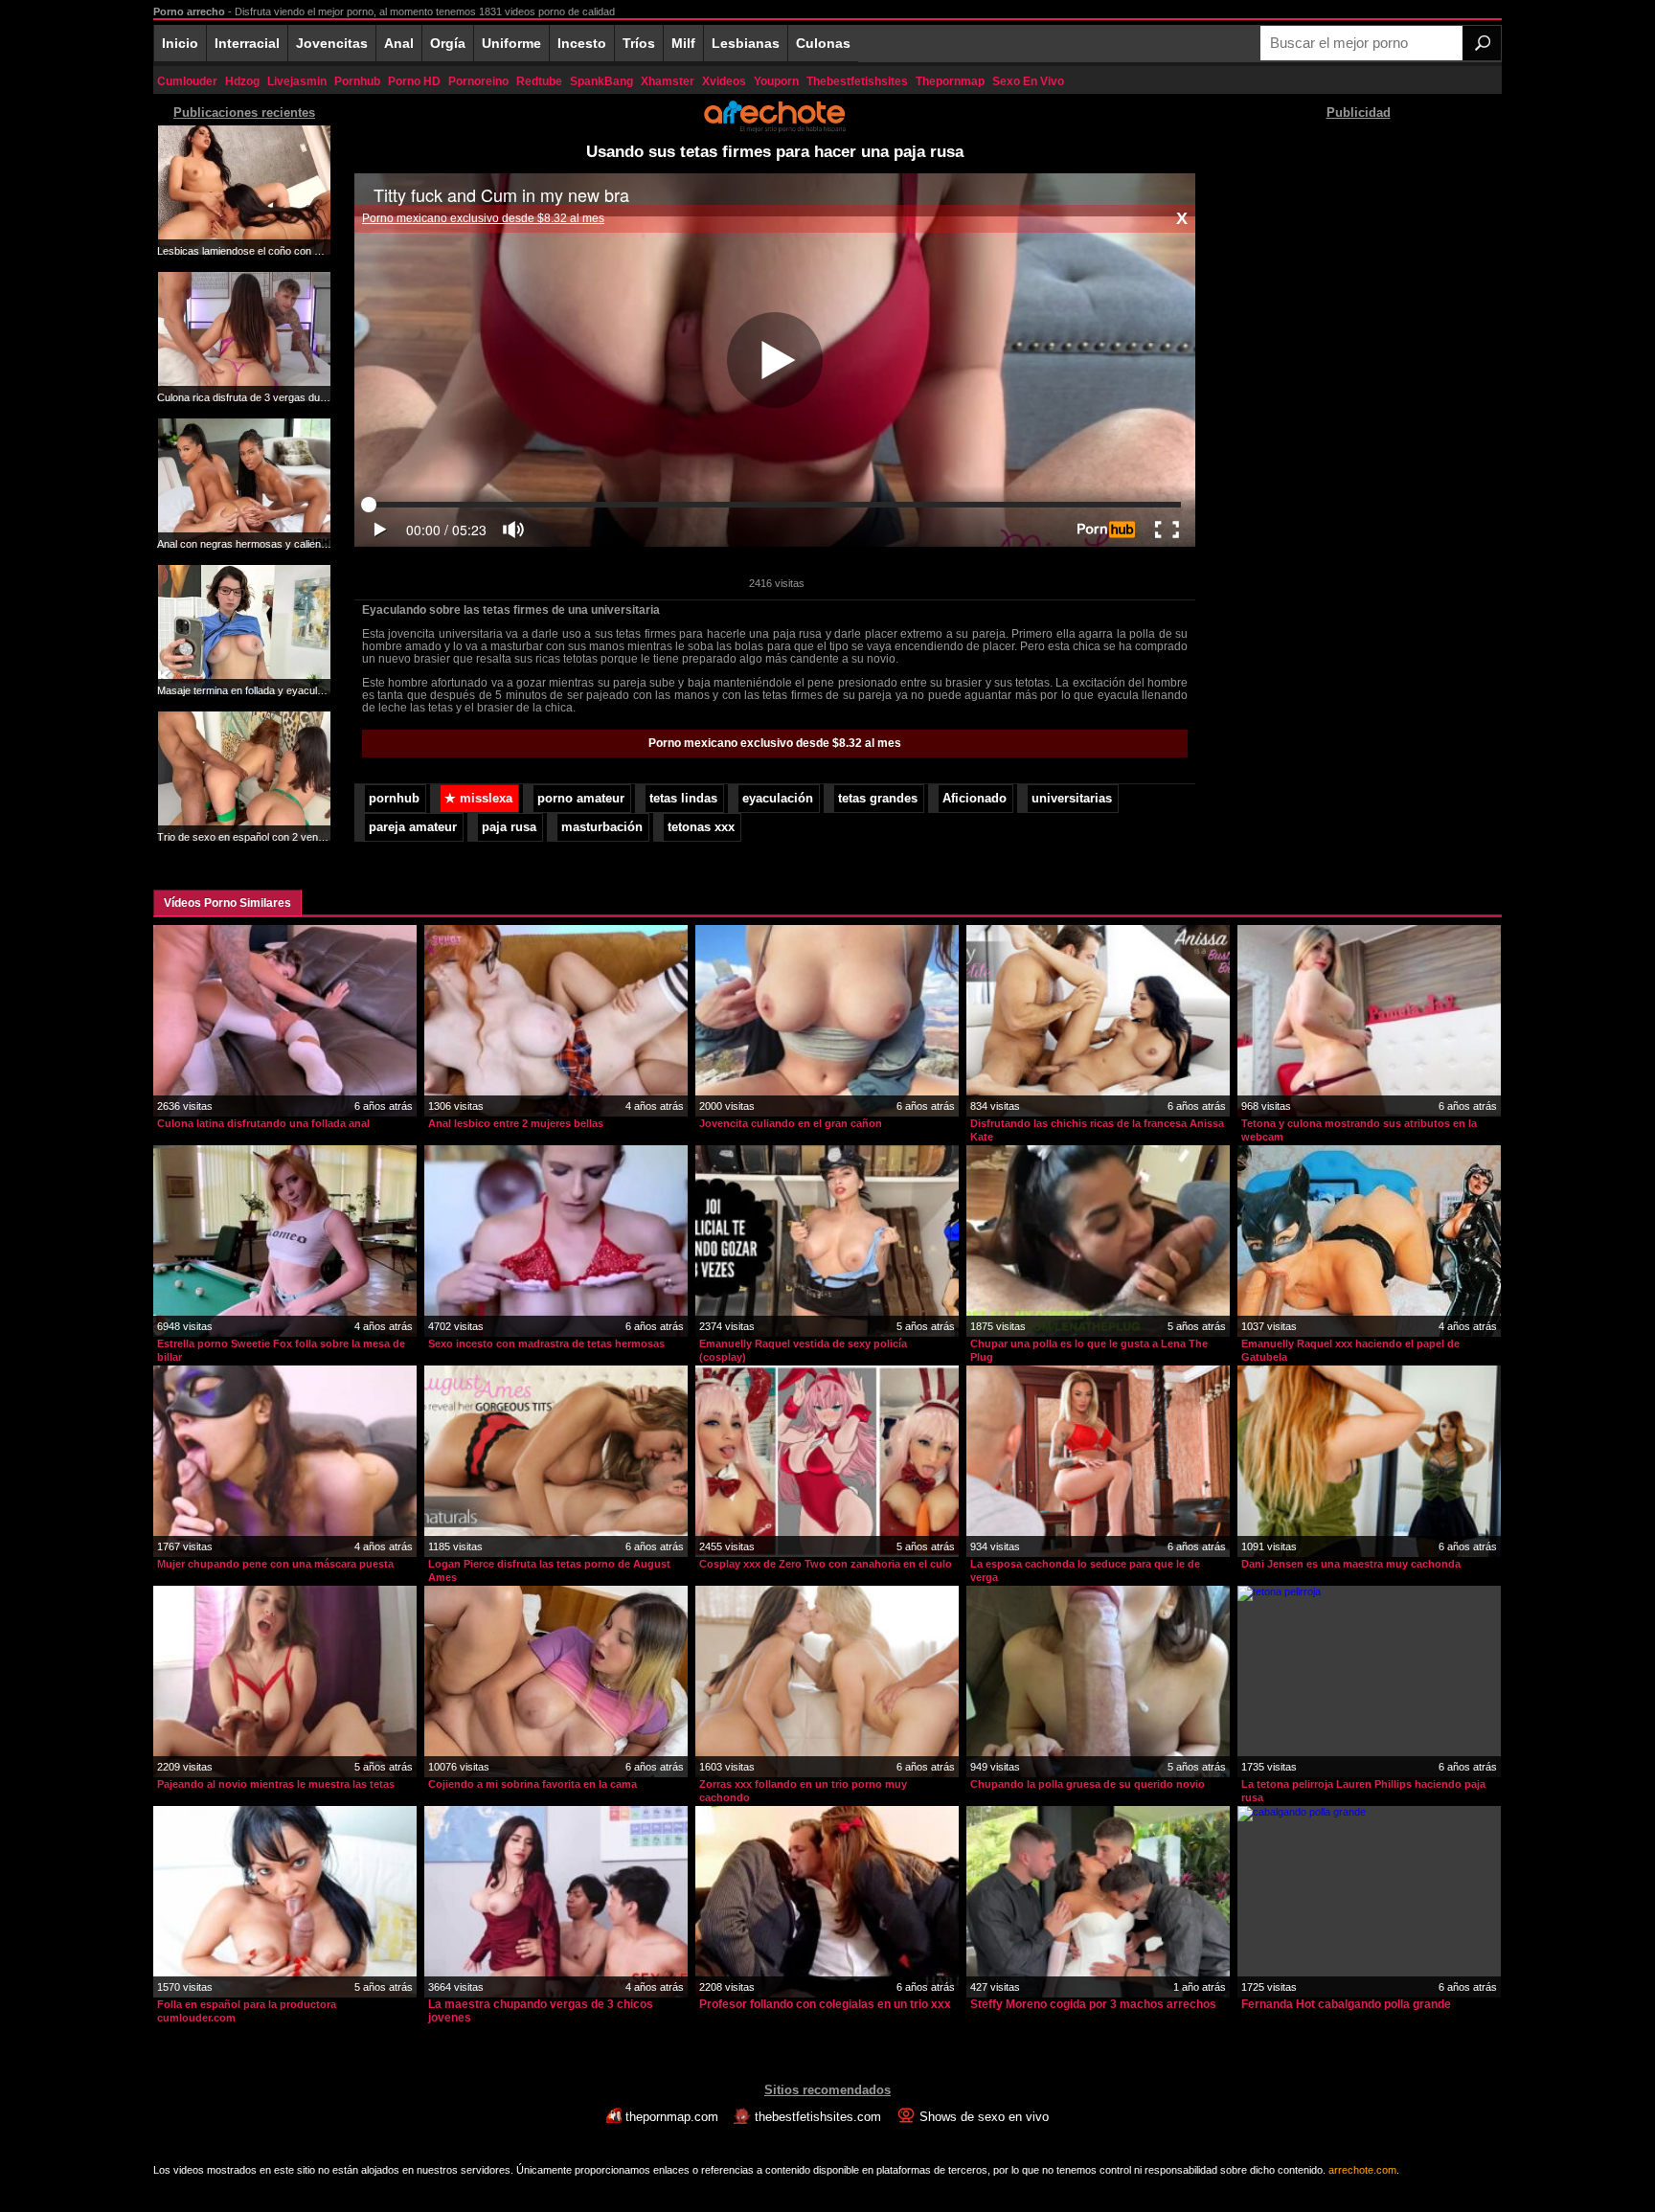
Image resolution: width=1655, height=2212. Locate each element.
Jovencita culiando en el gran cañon (791, 1123)
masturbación (602, 827)
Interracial (247, 43)
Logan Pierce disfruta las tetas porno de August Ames (549, 1570)
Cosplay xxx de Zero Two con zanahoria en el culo (826, 1564)
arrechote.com (1362, 2170)
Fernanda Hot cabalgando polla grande (1346, 2004)
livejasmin (297, 81)
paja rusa (509, 827)
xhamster (668, 81)
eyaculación (778, 799)
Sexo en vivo (1028, 81)
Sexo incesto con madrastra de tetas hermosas (546, 1343)
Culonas (823, 43)
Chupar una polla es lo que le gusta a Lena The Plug (1089, 1350)
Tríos (639, 43)
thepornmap (950, 81)
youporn (776, 81)
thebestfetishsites (857, 81)
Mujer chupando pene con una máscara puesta (275, 1564)
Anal (399, 43)
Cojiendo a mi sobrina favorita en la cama (533, 1784)
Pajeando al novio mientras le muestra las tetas (276, 1784)
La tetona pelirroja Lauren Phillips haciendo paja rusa (1363, 1791)
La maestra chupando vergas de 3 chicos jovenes (541, 2011)
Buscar (1482, 43)
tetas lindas (683, 799)
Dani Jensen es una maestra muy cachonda (1351, 1564)
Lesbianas (746, 43)
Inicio (180, 43)
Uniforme (511, 43)
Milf (683, 43)
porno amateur (581, 799)
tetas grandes (878, 799)
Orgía (448, 43)
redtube (539, 81)
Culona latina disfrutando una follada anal (263, 1123)
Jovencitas (332, 43)
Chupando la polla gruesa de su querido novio (1088, 1784)
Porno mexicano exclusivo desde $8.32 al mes (483, 218)
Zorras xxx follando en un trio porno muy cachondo (803, 1791)
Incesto (582, 43)
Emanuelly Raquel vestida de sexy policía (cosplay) (803, 1350)
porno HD (414, 81)
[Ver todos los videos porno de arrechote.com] (775, 129)
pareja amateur (413, 827)
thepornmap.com (672, 2117)
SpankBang (601, 81)
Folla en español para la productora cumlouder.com (247, 2011)
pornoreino (478, 81)
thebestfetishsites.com (818, 2117)
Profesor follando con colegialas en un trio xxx (825, 2004)
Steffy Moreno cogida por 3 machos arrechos (1093, 2004)
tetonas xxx (701, 827)
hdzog (242, 81)
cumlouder (187, 81)
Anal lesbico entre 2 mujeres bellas (516, 1123)
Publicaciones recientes (244, 113)
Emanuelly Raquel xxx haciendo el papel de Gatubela (1350, 1350)
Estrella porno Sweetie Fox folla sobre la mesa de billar (281, 1350)
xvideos (724, 81)
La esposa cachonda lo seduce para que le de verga (1085, 1570)
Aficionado (975, 799)
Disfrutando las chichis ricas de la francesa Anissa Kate (1097, 1130)
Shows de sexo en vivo (982, 2117)
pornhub (357, 81)
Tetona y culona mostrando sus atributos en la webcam (1359, 1130)
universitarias (1072, 799)
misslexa (478, 799)
